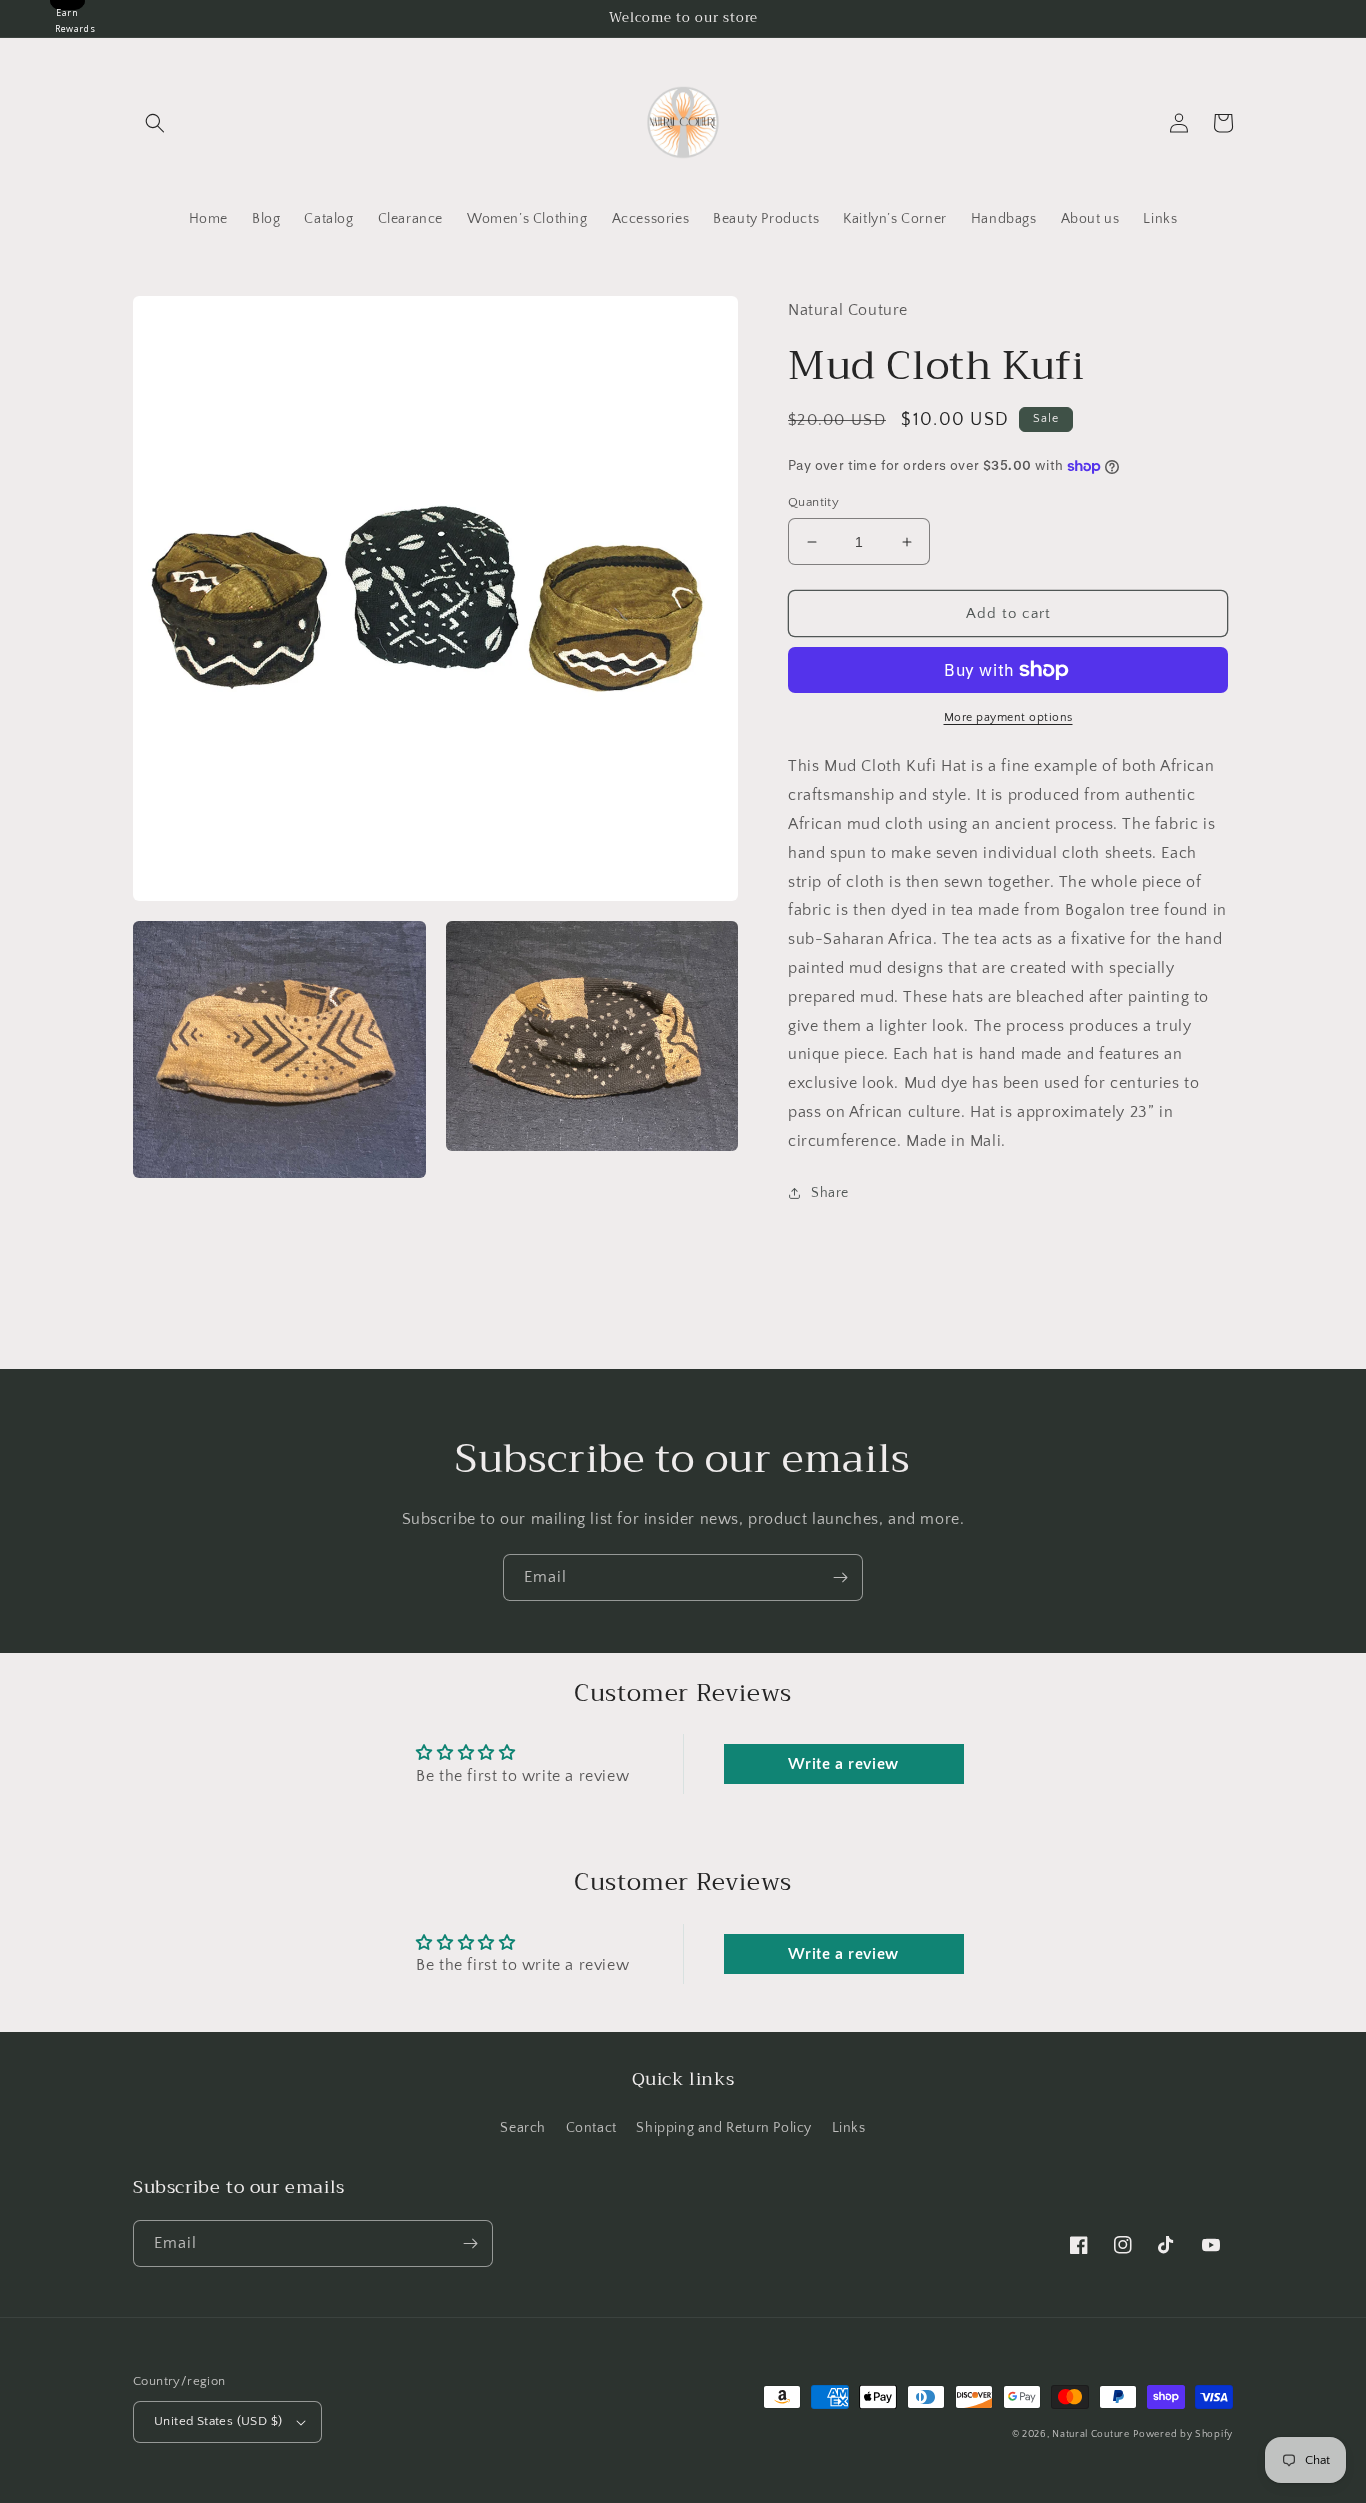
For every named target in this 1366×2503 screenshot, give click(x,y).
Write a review (843, 1764)
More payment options (1008, 717)
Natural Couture (1091, 2434)
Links (849, 2128)
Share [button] (830, 1193)
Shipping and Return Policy (724, 2128)
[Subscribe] (840, 1577)
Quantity (813, 502)
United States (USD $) (218, 2421)
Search (523, 2128)
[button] (155, 123)
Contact (591, 2128)
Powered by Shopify (1183, 2434)
